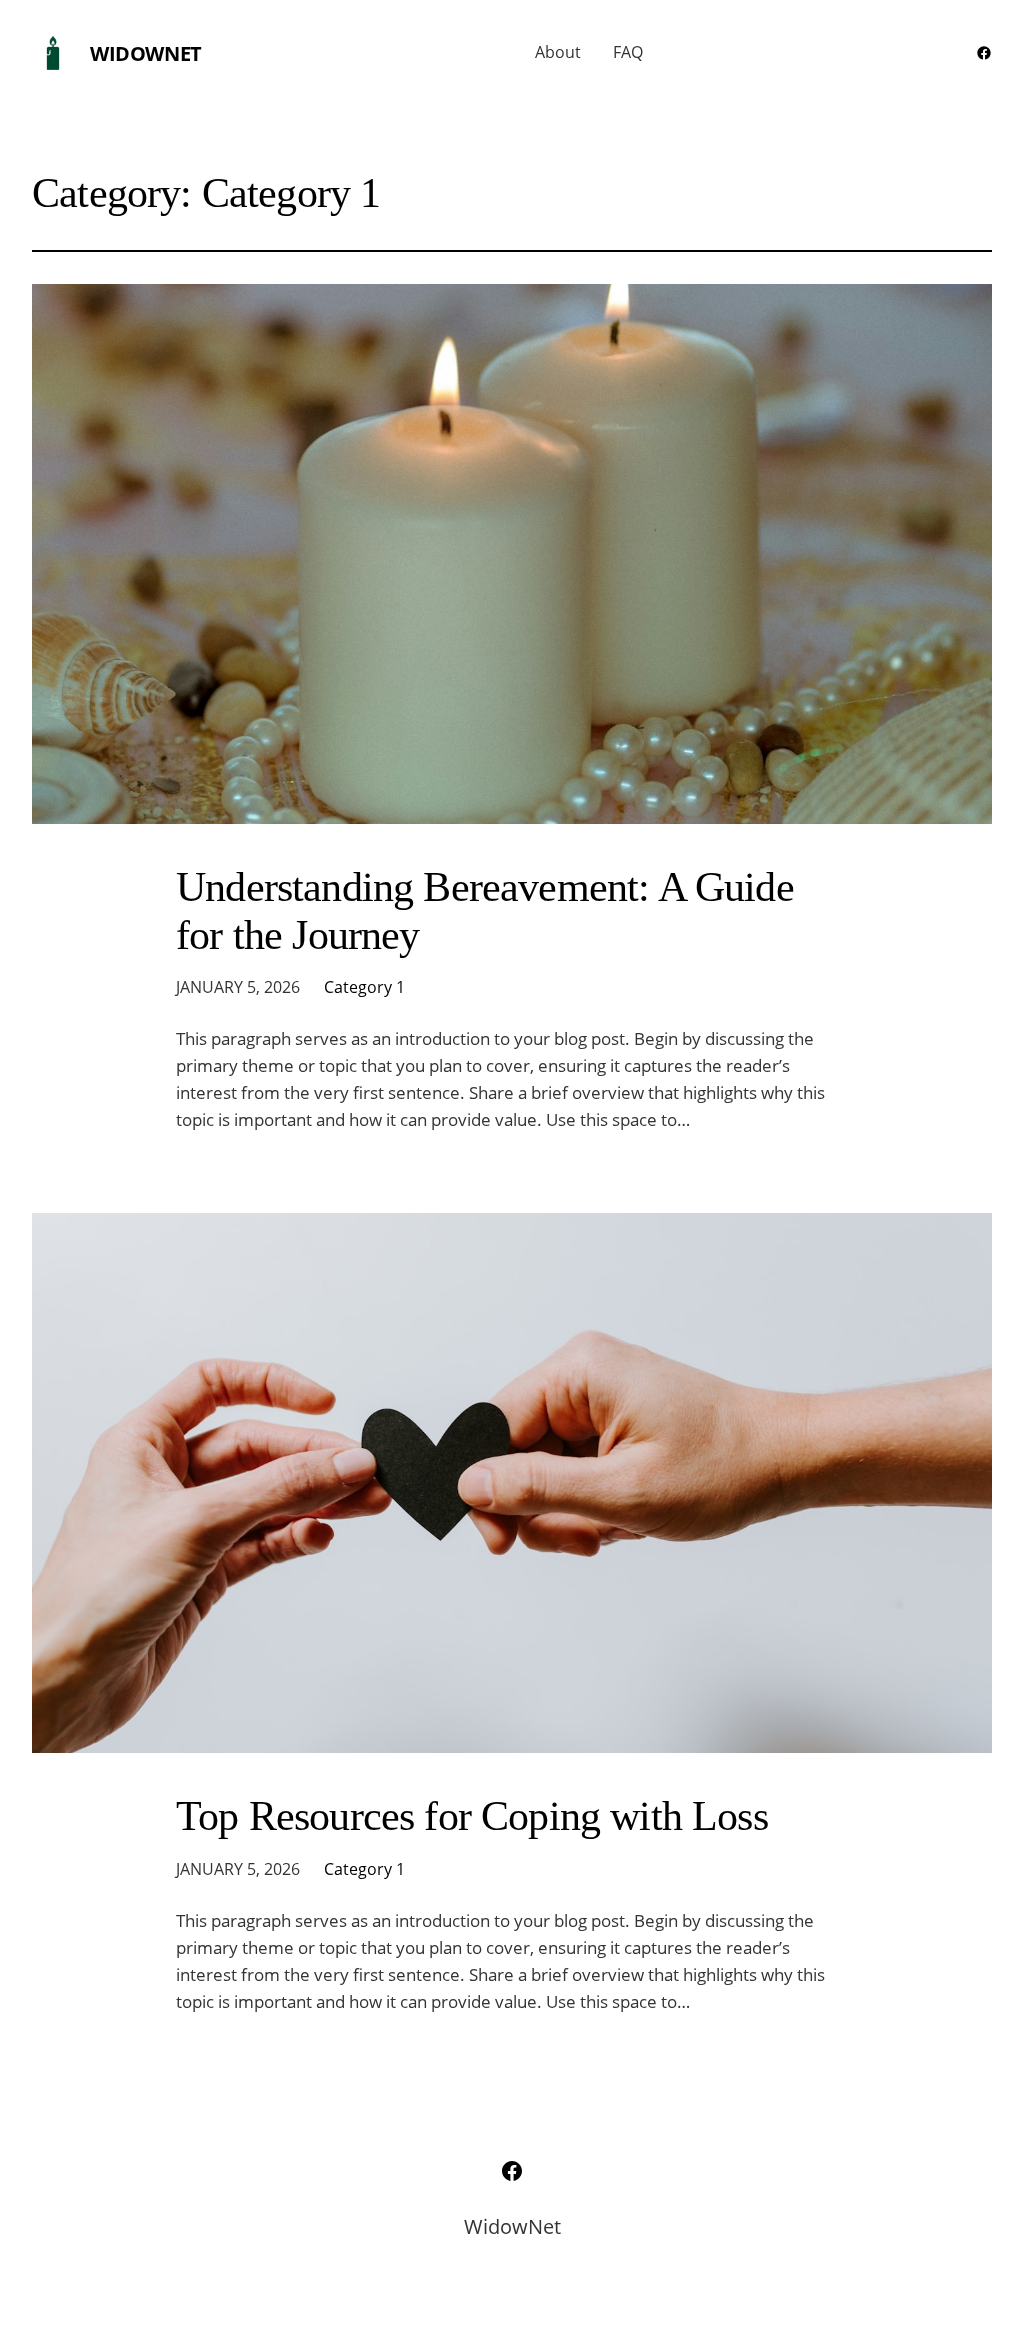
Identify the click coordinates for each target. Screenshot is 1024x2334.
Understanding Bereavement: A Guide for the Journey (485, 911)
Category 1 (364, 987)
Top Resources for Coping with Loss (472, 1816)
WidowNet (146, 53)
